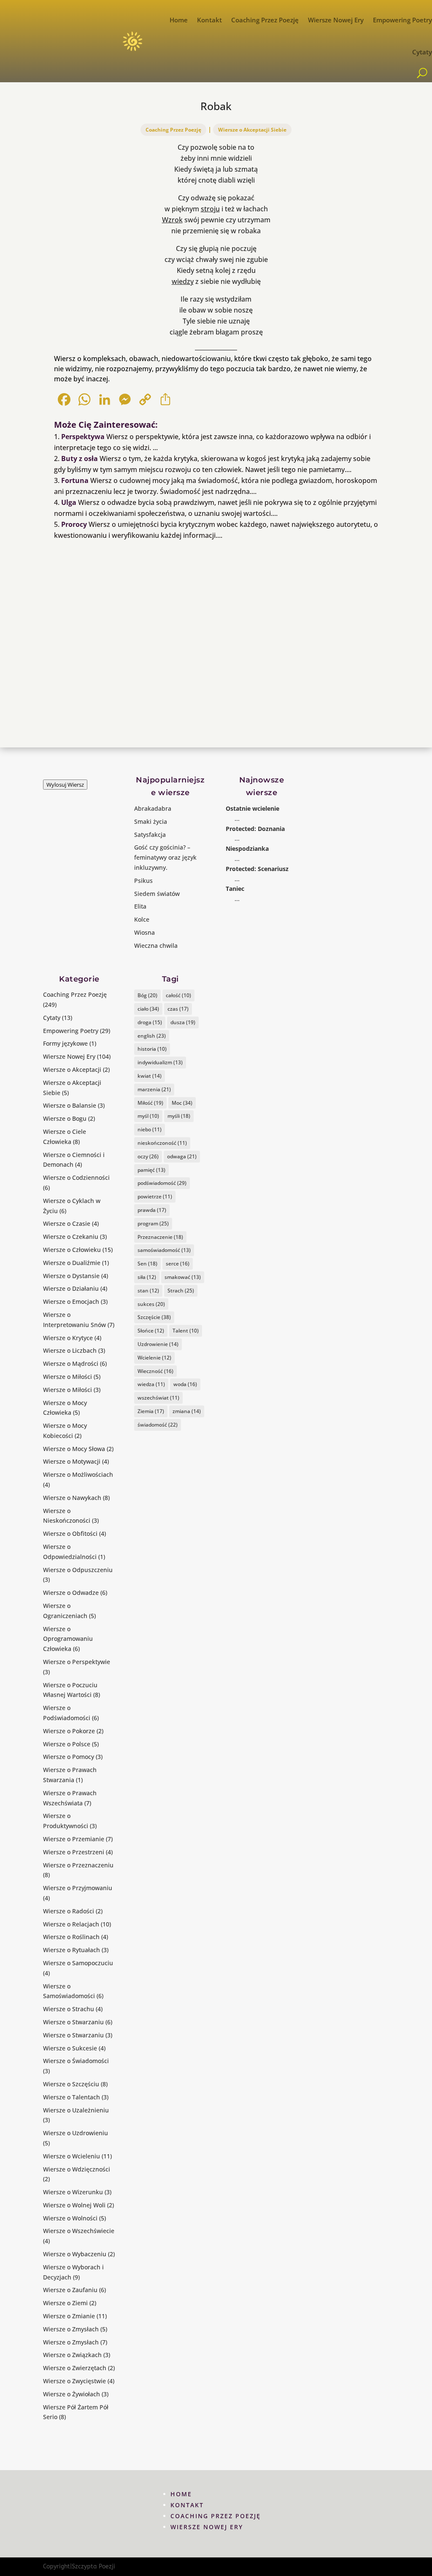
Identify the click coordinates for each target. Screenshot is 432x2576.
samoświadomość (164, 1250)
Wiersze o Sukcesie (70, 2048)
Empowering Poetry (402, 20)
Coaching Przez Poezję (265, 20)
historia (152, 1049)
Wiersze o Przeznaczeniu (78, 1865)
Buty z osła (80, 459)
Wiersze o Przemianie (74, 1839)
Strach (181, 1291)
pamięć (151, 1170)
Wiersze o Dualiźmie (72, 1263)
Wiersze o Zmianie (69, 2316)
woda (185, 1384)
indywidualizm (160, 1062)
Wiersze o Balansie (70, 1105)
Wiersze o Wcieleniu (72, 2156)
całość (178, 995)
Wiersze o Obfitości (70, 1533)
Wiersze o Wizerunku (73, 2192)
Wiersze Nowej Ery (336, 20)
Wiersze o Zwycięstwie (74, 2381)
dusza (183, 1022)
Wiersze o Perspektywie (77, 1662)
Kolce (142, 919)
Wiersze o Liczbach (70, 1350)
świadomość (158, 1425)
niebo (150, 1129)
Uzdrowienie (158, 1344)
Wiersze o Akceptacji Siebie (252, 130)
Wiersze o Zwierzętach (75, 2368)
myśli (179, 1116)
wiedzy (183, 281)
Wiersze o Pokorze (69, 1731)
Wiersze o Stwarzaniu (73, 2022)
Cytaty (422, 52)
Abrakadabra (153, 808)
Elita (140, 906)
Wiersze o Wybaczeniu (75, 2254)
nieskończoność (162, 1143)
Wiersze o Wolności (70, 2218)
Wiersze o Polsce (67, 1744)
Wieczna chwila (156, 945)
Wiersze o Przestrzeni (74, 1852)
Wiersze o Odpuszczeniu (78, 1570)
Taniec (235, 889)
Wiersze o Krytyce (68, 1338)
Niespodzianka (247, 848)
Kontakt (209, 20)
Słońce (151, 1331)
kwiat (150, 1076)
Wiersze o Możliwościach (78, 1474)
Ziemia (151, 1411)
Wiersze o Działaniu (71, 1288)
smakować (183, 1277)
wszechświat (158, 1398)
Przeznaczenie (160, 1237)
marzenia (154, 1089)
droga (150, 1022)
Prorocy (74, 524)
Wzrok (172, 220)
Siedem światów (157, 894)
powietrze (155, 1196)
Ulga (69, 502)
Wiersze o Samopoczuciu (78, 1963)
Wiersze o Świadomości (76, 2061)
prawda (152, 1210)
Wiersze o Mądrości (71, 1364)
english (152, 1036)
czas (178, 1009)
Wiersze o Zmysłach (71, 2329)
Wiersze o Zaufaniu (70, 2290)
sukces (151, 1304)
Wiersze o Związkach (72, 2355)
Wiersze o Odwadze (71, 1593)
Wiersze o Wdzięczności (77, 2169)
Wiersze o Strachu (69, 2009)
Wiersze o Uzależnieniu (76, 2110)
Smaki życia (151, 821)
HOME (181, 2494)
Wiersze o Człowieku (72, 1250)
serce (178, 1264)
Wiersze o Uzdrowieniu (76, 2133)
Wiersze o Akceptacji (72, 1070)
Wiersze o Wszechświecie (79, 2231)
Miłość (150, 1103)
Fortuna (75, 480)
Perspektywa (83, 437)
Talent (186, 1331)
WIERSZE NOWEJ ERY (207, 2527)
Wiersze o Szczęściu (71, 2084)
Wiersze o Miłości (67, 1377)
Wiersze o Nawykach (72, 1498)
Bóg (147, 995)
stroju (210, 209)
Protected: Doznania (255, 829)
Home (179, 20)
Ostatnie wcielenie (252, 808)
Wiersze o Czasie (67, 1223)
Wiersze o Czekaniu (71, 1237)
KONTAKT (187, 2505)
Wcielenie (154, 1358)
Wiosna (144, 932)
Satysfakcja (150, 835)
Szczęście (154, 1317)
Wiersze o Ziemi (65, 2303)
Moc (182, 1103)
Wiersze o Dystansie (71, 1276)
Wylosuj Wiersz (65, 785)
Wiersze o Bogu (65, 1118)
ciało (148, 1009)
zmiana (187, 1411)
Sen (147, 1264)
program (153, 1223)
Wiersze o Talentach (72, 2097)
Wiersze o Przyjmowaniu (78, 1888)
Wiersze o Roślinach (71, 1937)
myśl (148, 1116)
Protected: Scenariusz (257, 869)
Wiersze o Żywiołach (72, 2394)
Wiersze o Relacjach (71, 1924)
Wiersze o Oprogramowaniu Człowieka (68, 1639)
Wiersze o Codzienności (76, 1177)
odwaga (182, 1156)
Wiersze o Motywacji (72, 1461)
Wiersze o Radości (69, 1911)
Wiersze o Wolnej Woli (74, 2205)
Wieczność (155, 1371)
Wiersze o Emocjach (71, 1301)
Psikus (143, 881)
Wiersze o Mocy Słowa (74, 1449)
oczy (148, 1156)
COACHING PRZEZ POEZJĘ (216, 2516)
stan (148, 1291)
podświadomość (162, 1183)
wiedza (151, 1384)
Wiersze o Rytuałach (72, 1950)
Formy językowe (65, 1043)
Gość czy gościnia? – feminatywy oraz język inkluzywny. (165, 857)
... (237, 819)
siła (147, 1277)
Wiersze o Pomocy (69, 1757)
